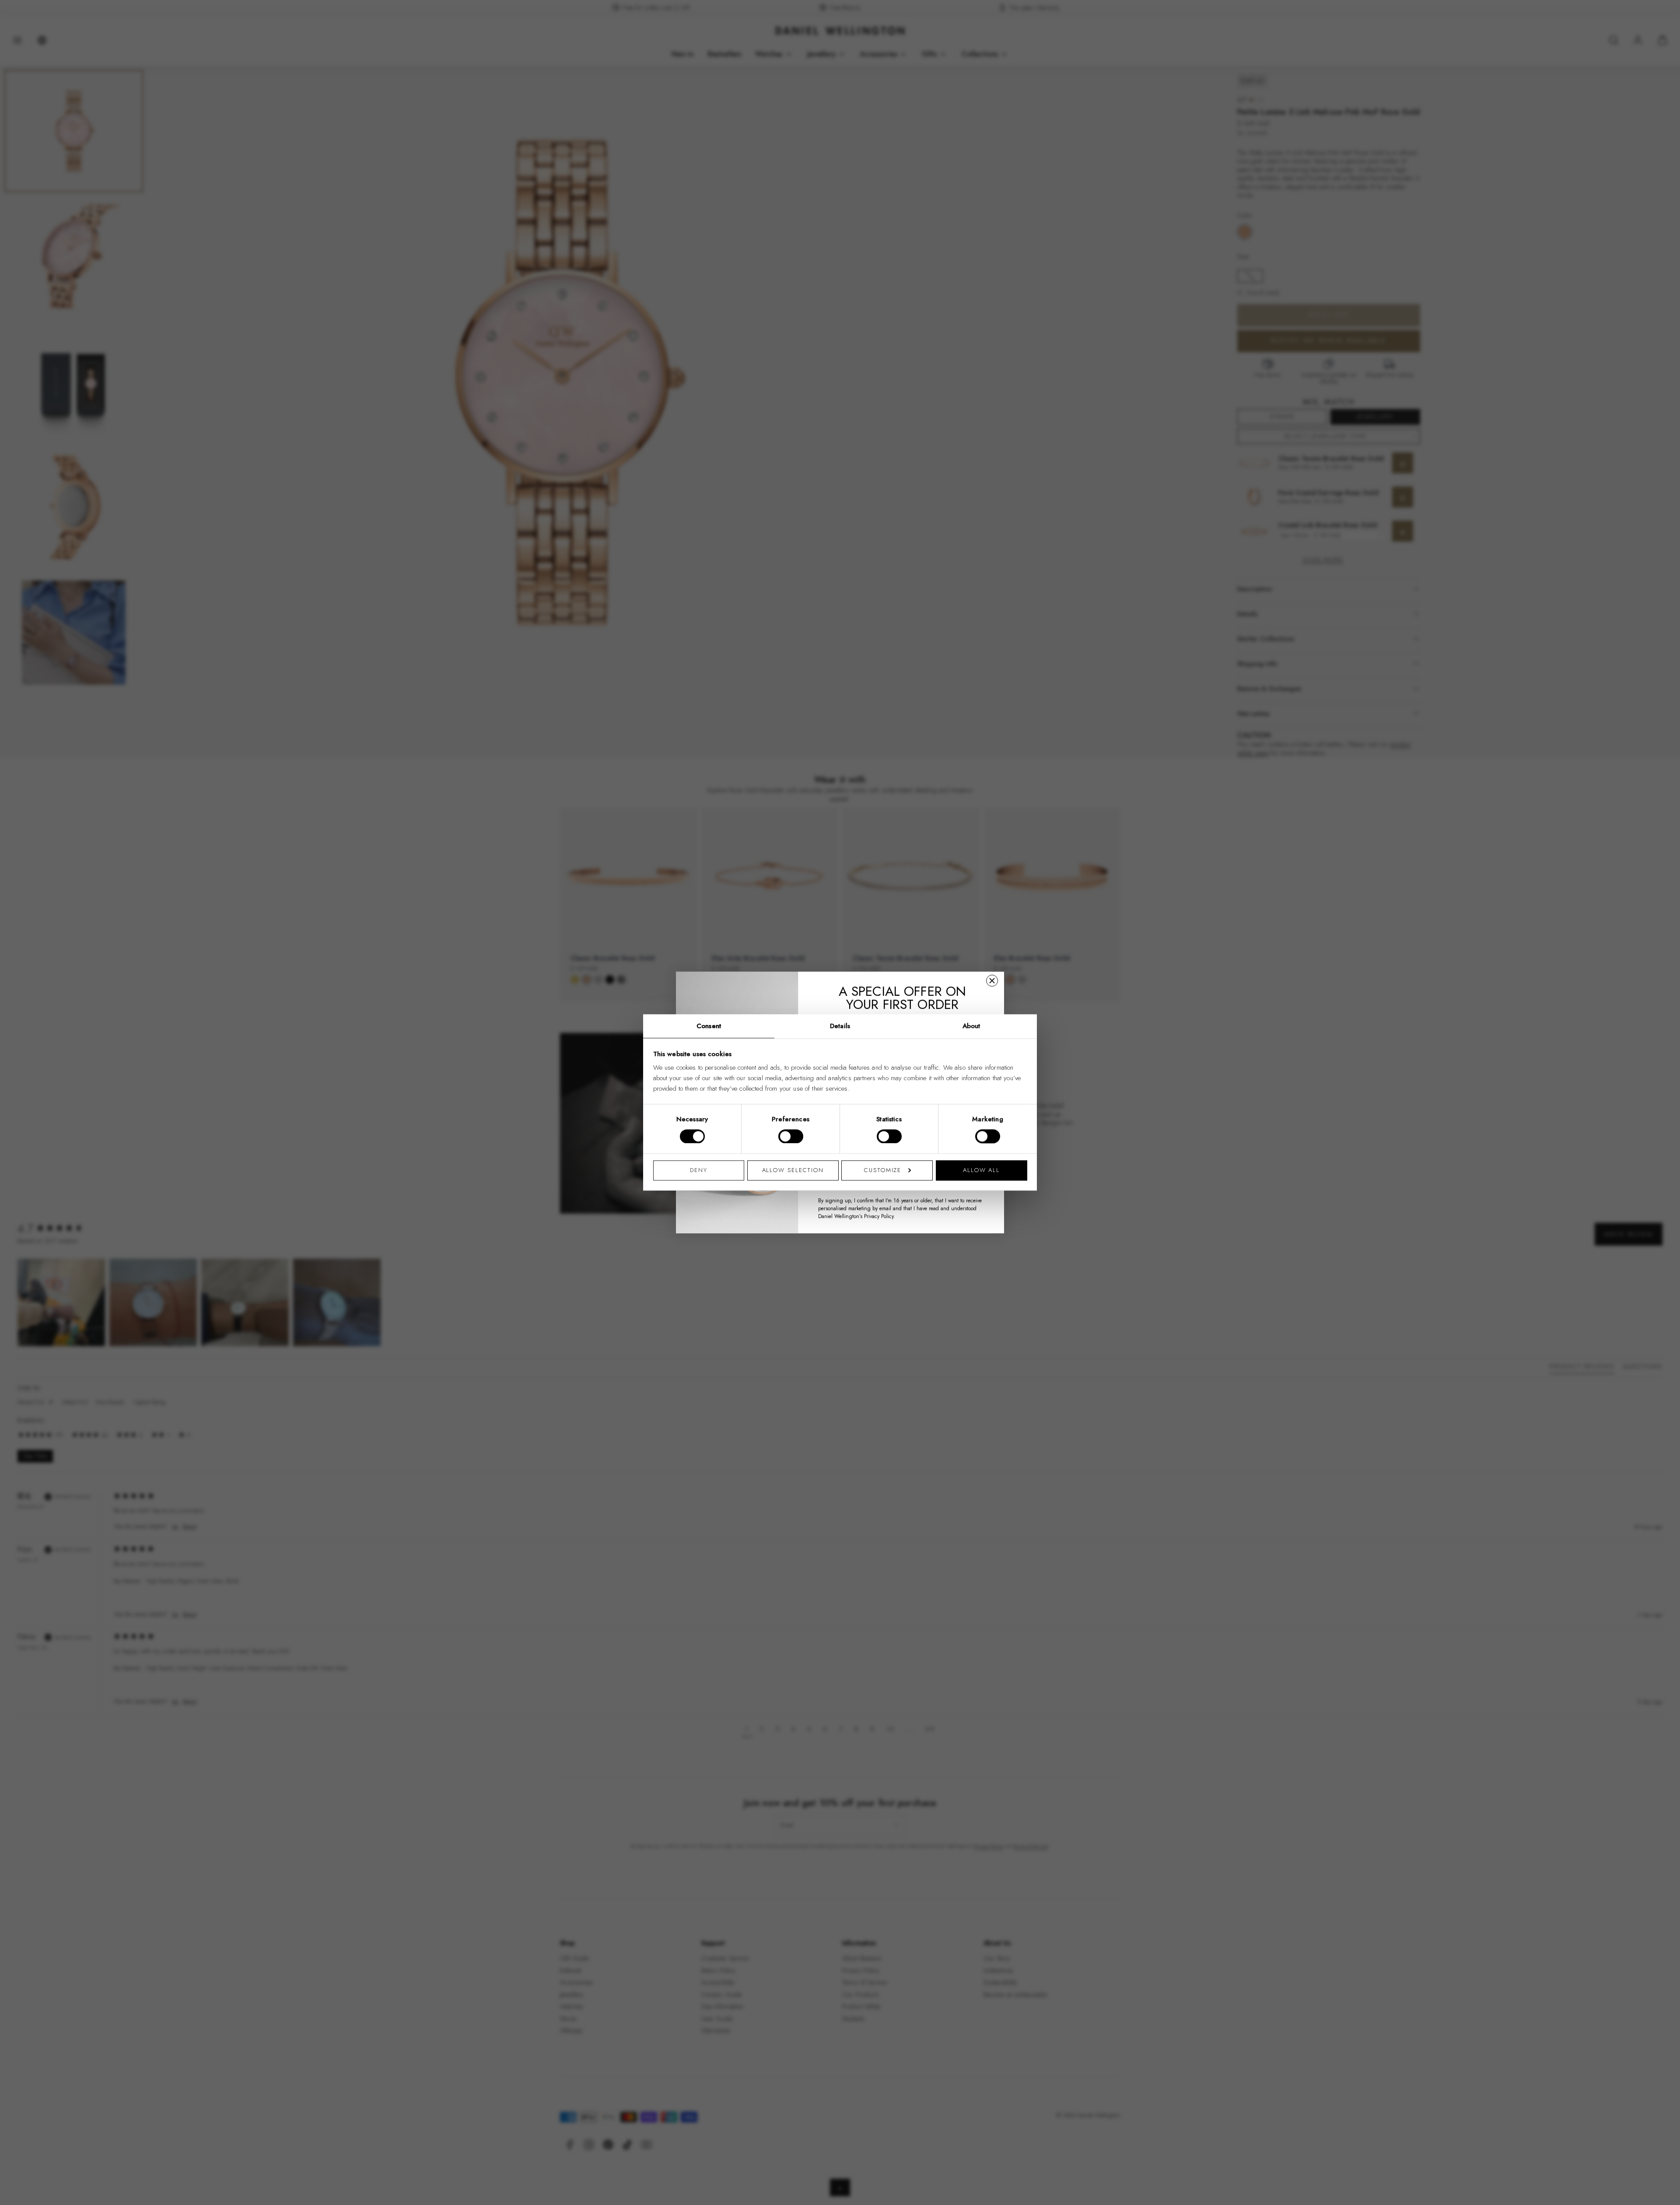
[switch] (791, 1137)
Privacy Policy (879, 1216)
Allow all (981, 1170)
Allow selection (793, 1170)
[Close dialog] (992, 981)
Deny (699, 1170)
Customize (883, 1170)
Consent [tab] (709, 1026)
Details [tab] (840, 1026)
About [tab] (971, 1026)
